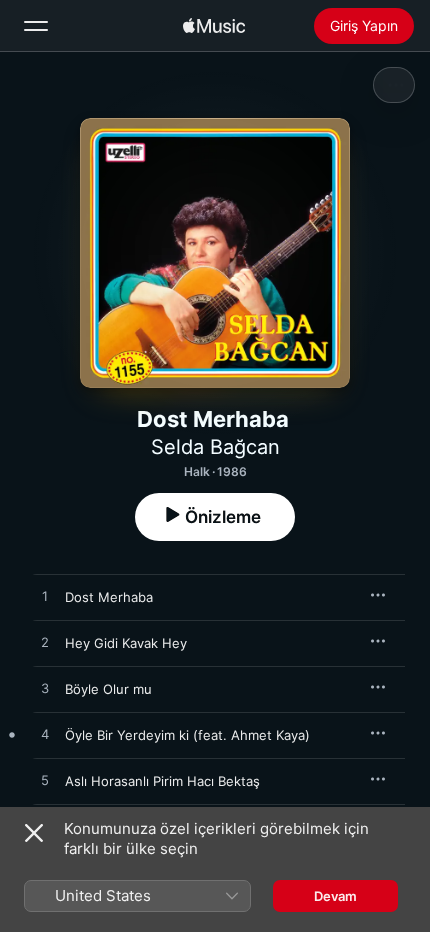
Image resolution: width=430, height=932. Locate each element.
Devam (335, 896)
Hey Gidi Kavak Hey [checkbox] (126, 643)
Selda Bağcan (215, 447)
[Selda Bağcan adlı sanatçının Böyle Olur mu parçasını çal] (45, 689)
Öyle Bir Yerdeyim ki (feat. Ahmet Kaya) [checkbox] (187, 735)
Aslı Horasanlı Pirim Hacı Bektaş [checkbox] (162, 781)
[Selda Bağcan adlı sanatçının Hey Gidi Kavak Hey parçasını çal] (45, 643)
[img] (214, 26)
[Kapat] (34, 833)
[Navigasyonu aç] (36, 26)
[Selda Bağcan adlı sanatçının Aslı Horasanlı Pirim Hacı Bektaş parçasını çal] (45, 781)
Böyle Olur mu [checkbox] (108, 689)
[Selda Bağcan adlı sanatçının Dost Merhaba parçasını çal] (45, 597)
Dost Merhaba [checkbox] (109, 597)
